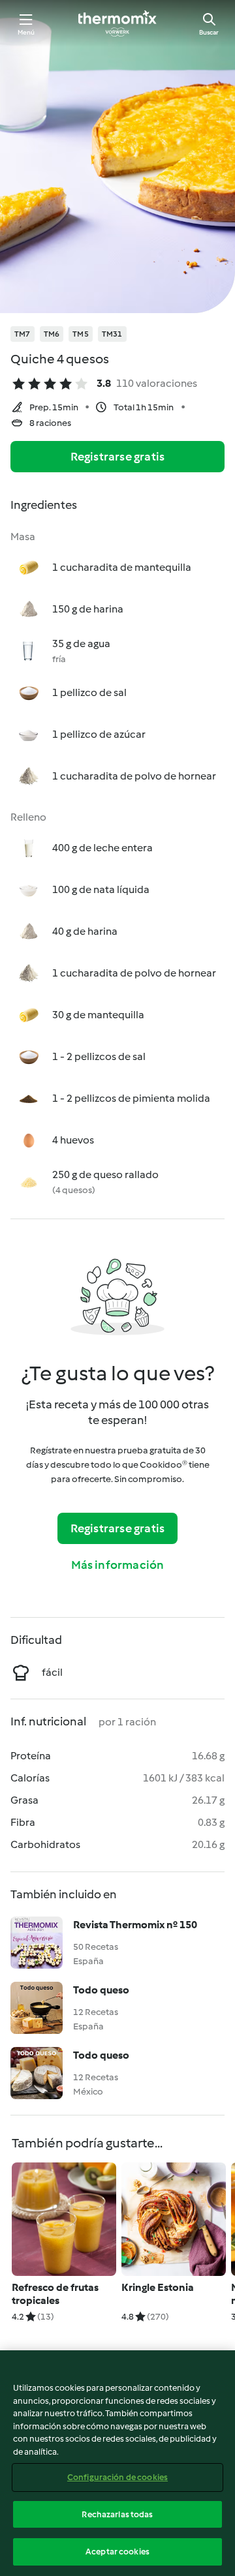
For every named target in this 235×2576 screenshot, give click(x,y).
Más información (118, 1565)
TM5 (81, 334)
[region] (117, 2463)
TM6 (52, 334)
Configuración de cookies (117, 2477)
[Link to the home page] (117, 23)
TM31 (112, 334)
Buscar (209, 32)
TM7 (23, 334)
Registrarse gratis (118, 457)
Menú (26, 32)
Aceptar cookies (117, 2552)
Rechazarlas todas (117, 2514)
